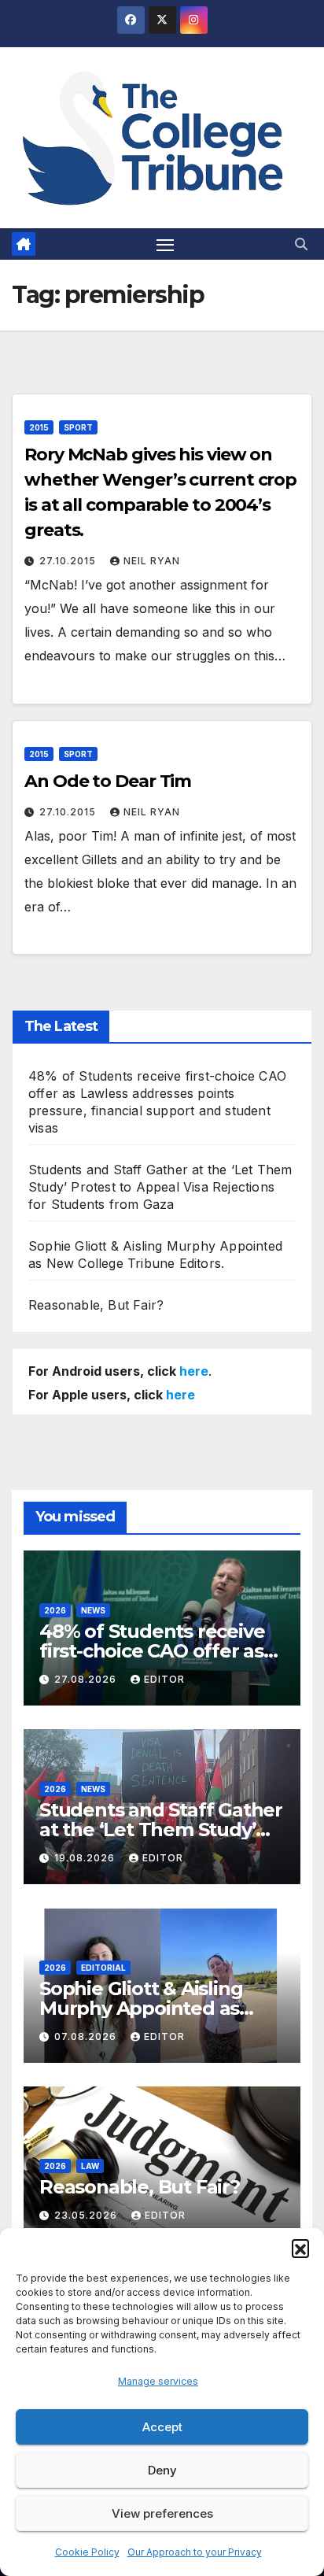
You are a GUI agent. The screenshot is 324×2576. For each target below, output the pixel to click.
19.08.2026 (86, 1858)
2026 (55, 1610)
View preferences (162, 2513)
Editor (164, 1679)
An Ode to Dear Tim (108, 781)
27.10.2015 (69, 561)
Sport (78, 427)
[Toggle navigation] (165, 244)
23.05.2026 (87, 2215)
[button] (300, 2248)
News (93, 1610)
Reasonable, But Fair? (96, 1305)
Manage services (158, 2381)
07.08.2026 (87, 2036)
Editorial (103, 1968)
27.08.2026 (87, 1679)
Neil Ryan (152, 561)
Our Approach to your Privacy (195, 2552)
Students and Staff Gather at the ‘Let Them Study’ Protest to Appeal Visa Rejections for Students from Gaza (160, 1187)
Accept (162, 2427)
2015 (39, 427)
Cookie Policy (87, 2552)
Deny (162, 2470)
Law (90, 2166)
